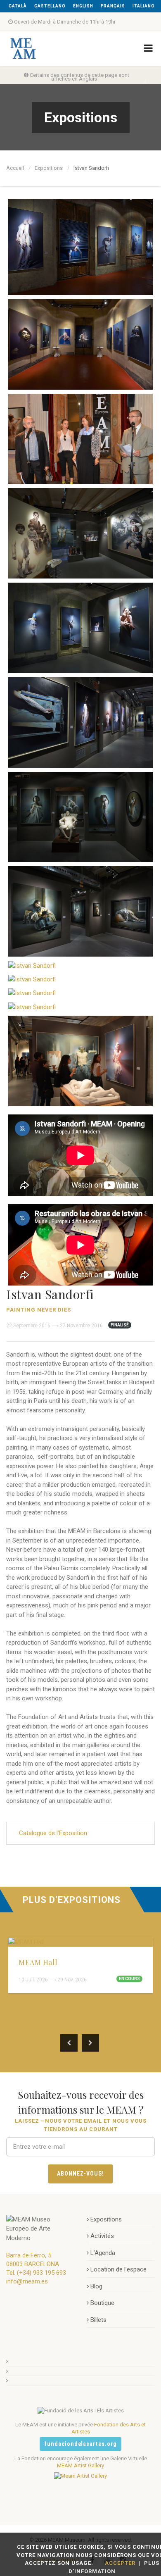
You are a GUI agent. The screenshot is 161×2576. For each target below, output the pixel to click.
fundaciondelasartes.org (81, 2444)
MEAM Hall (38, 1962)
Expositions (49, 168)
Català (18, 6)
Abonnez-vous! (80, 2174)
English (83, 6)
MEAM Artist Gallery (80, 2465)
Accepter (120, 2563)
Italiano (144, 6)
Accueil (15, 168)
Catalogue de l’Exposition (53, 1833)
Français (113, 6)
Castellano (50, 6)
